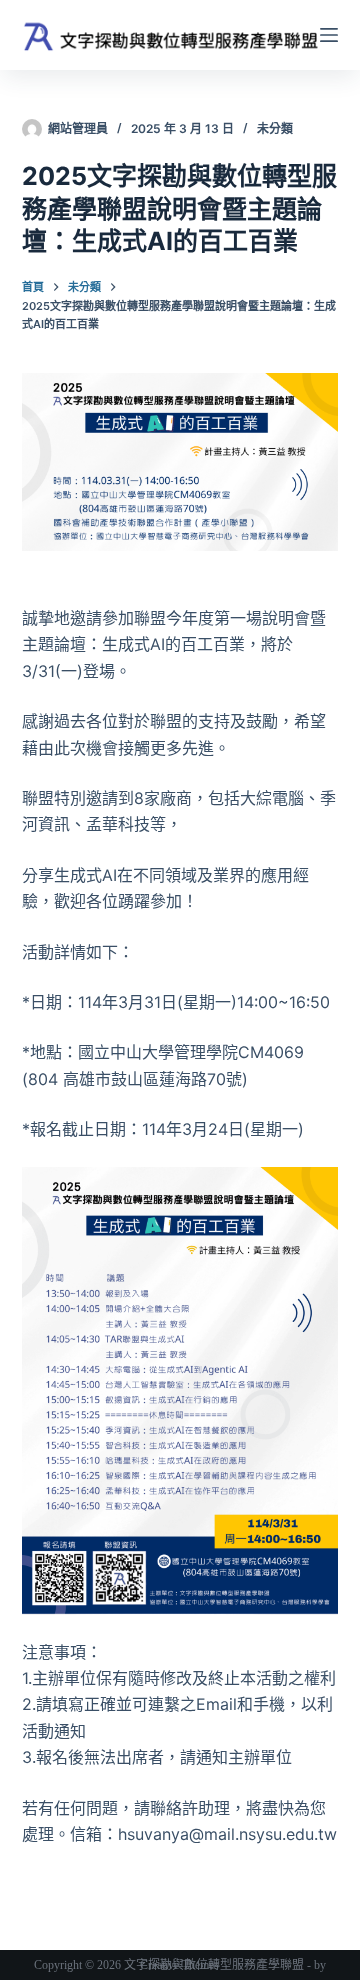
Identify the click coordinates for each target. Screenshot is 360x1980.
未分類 (275, 128)
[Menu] (329, 35)
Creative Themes (179, 1965)
